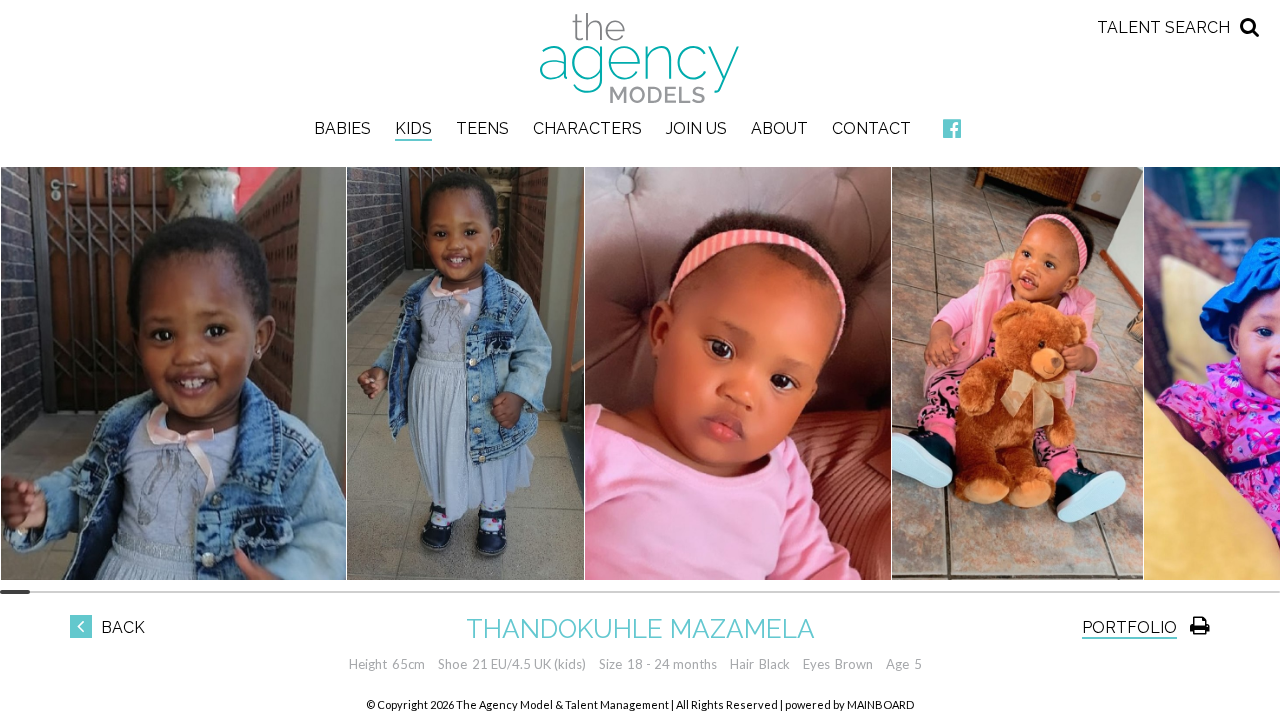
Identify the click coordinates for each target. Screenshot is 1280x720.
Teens (482, 128)
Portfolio (1129, 627)
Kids (413, 128)
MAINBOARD (880, 704)
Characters (587, 128)
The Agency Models (640, 58)
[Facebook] (952, 129)
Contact (871, 128)
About (779, 128)
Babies (342, 128)
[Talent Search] (1250, 25)
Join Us (696, 128)
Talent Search (1163, 27)
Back (121, 627)
